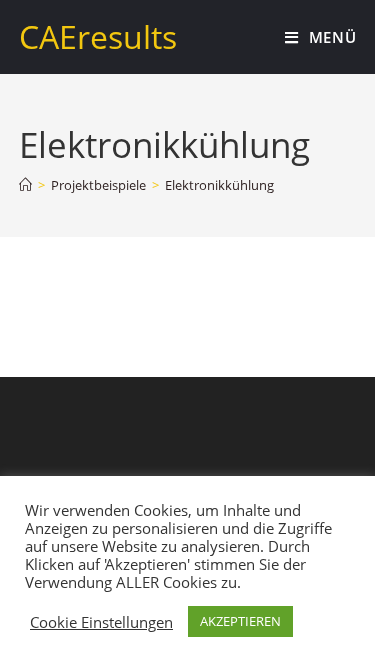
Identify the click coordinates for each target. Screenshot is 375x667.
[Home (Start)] (25, 185)
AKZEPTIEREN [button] (240, 621)
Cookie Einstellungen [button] (101, 622)
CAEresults (98, 36)
